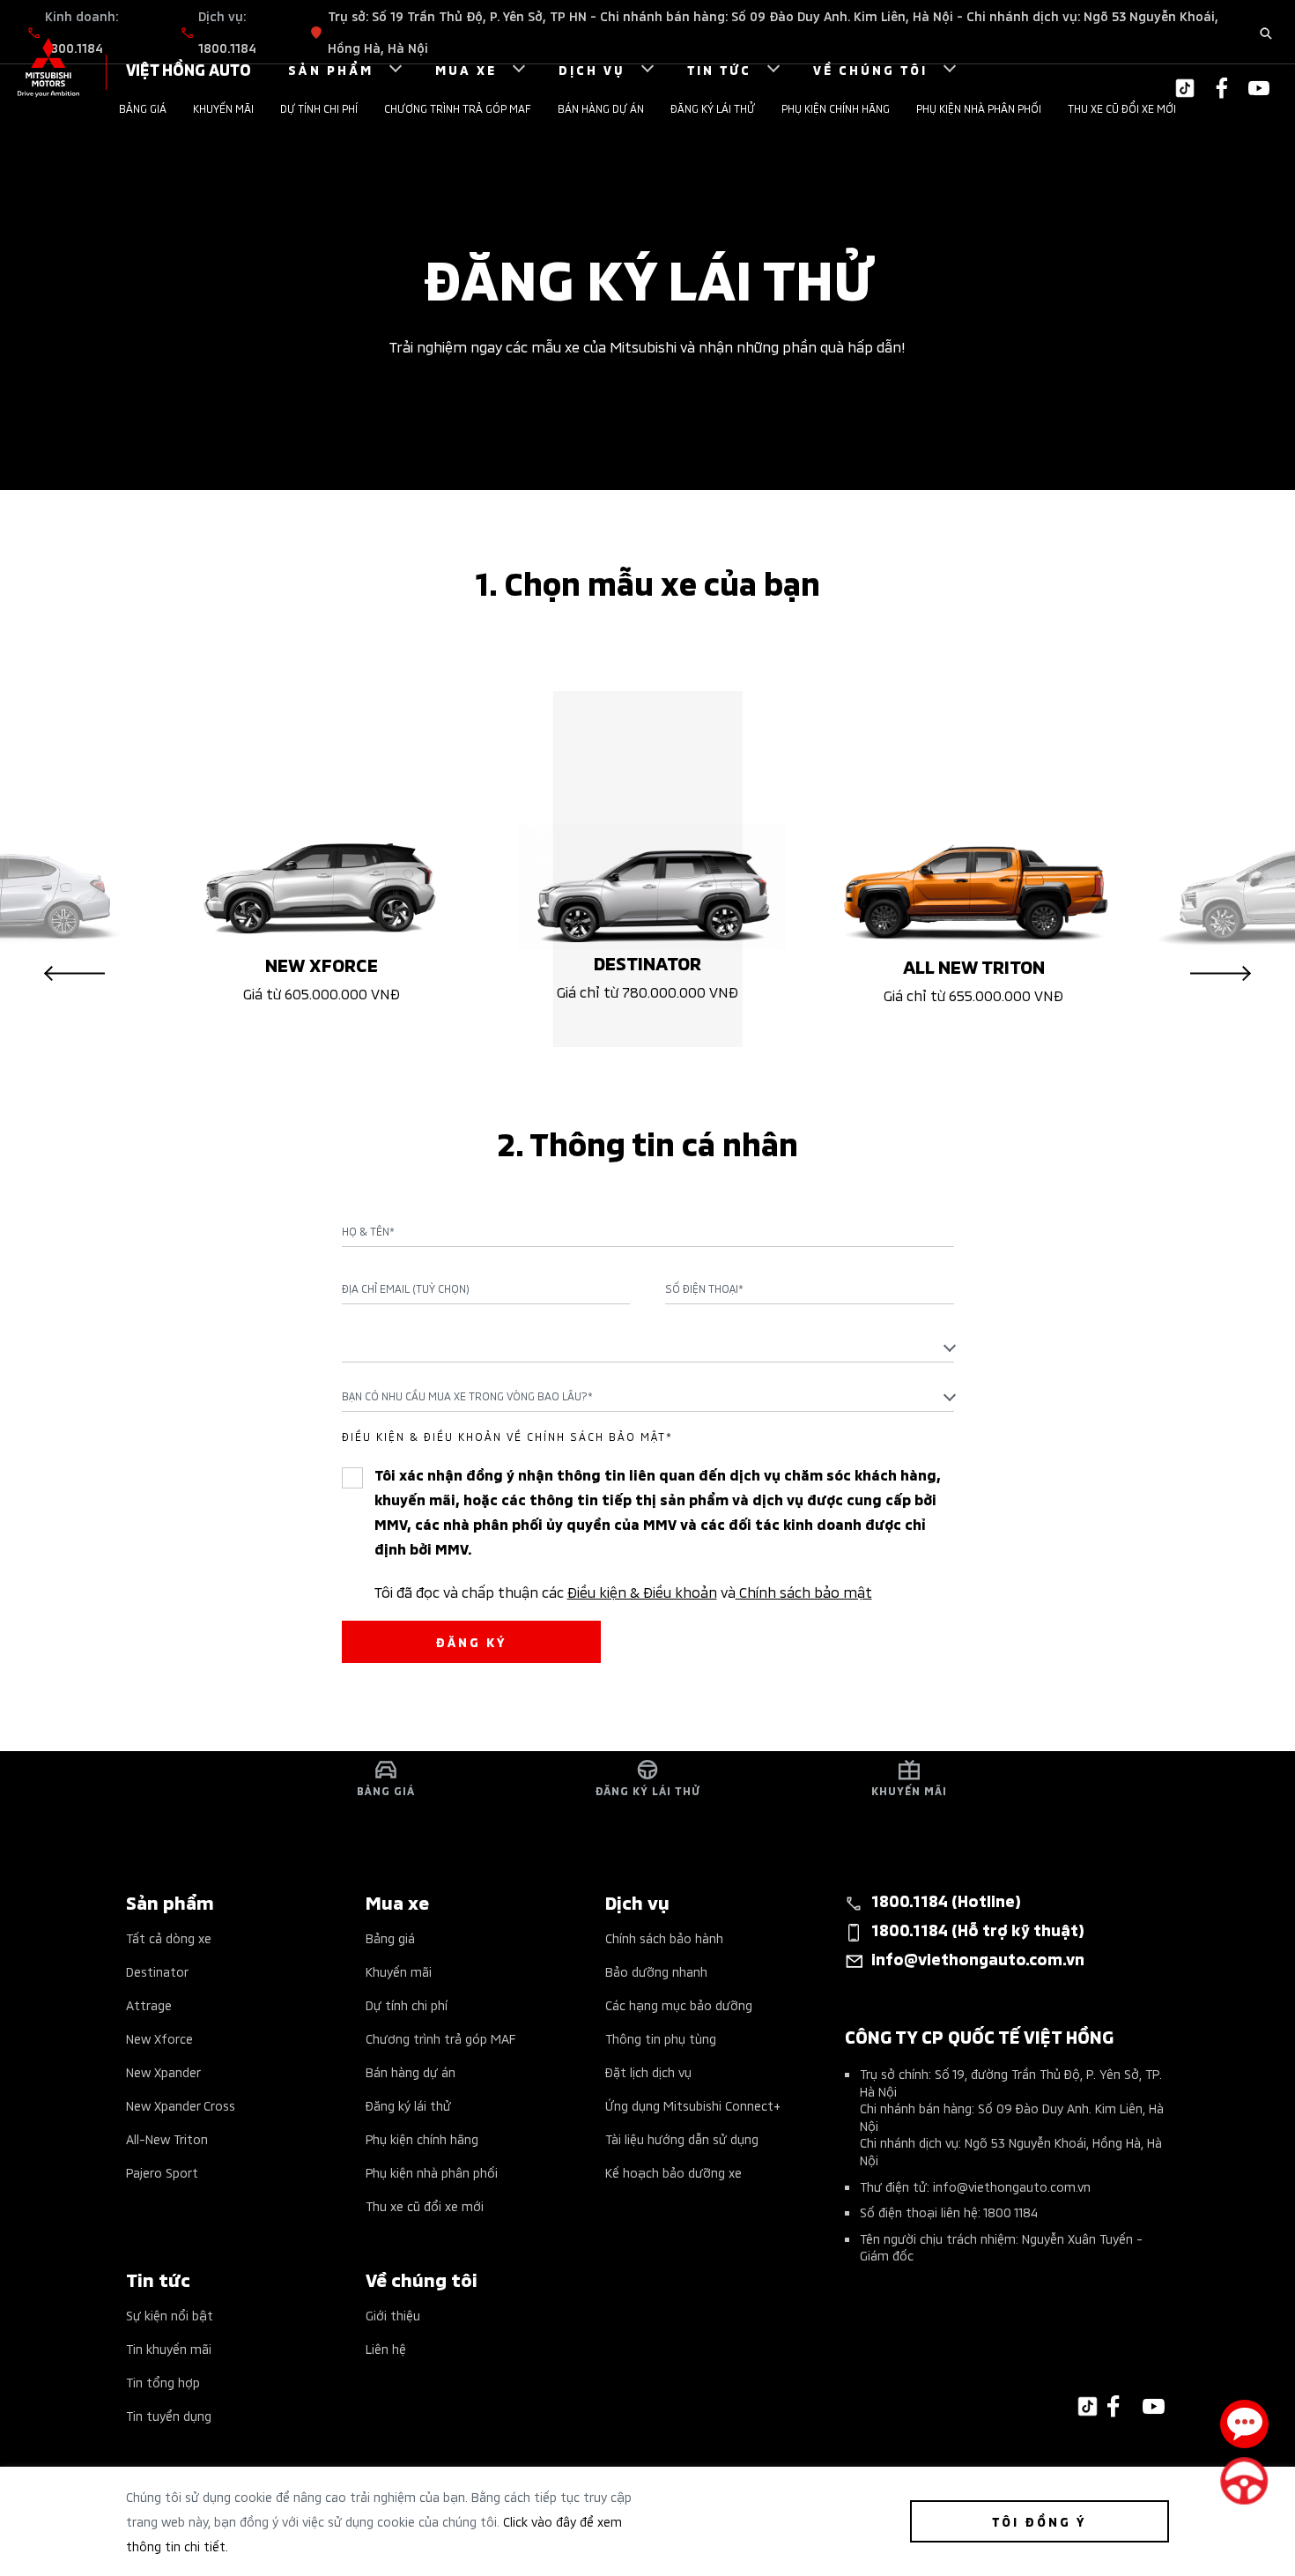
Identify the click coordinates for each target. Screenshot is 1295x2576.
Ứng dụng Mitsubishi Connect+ (693, 2105)
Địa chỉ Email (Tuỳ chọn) (406, 1288)
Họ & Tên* (368, 1231)
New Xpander (163, 2071)
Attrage (149, 2004)
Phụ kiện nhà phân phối (979, 108)
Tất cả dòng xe (169, 1938)
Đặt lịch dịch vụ (648, 2071)
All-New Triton (167, 2138)
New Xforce (159, 2038)
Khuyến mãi (223, 108)
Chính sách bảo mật (804, 1591)
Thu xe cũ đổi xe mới (1122, 108)
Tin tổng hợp (163, 2382)
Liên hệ (386, 2348)
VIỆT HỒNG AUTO (189, 68)
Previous (74, 974)
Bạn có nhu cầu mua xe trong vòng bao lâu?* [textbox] (467, 1396)
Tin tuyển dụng (169, 2415)
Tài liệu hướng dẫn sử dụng (682, 2138)
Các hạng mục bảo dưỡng (679, 2004)
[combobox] (648, 1347)
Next (1221, 974)
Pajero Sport (162, 2172)
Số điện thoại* (704, 1288)
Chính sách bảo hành (664, 1938)
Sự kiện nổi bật (170, 2315)
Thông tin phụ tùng (661, 2038)
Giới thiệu (393, 2315)
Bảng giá (143, 108)
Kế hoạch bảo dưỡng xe (673, 2172)
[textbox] (648, 1346)
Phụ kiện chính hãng (836, 108)
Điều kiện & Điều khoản (642, 1591)
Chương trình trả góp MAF (458, 108)
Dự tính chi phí (319, 108)
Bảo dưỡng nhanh (656, 1971)
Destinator (157, 1971)
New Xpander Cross (181, 2105)
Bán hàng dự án (601, 108)
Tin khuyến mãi (169, 2348)
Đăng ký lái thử (713, 108)
